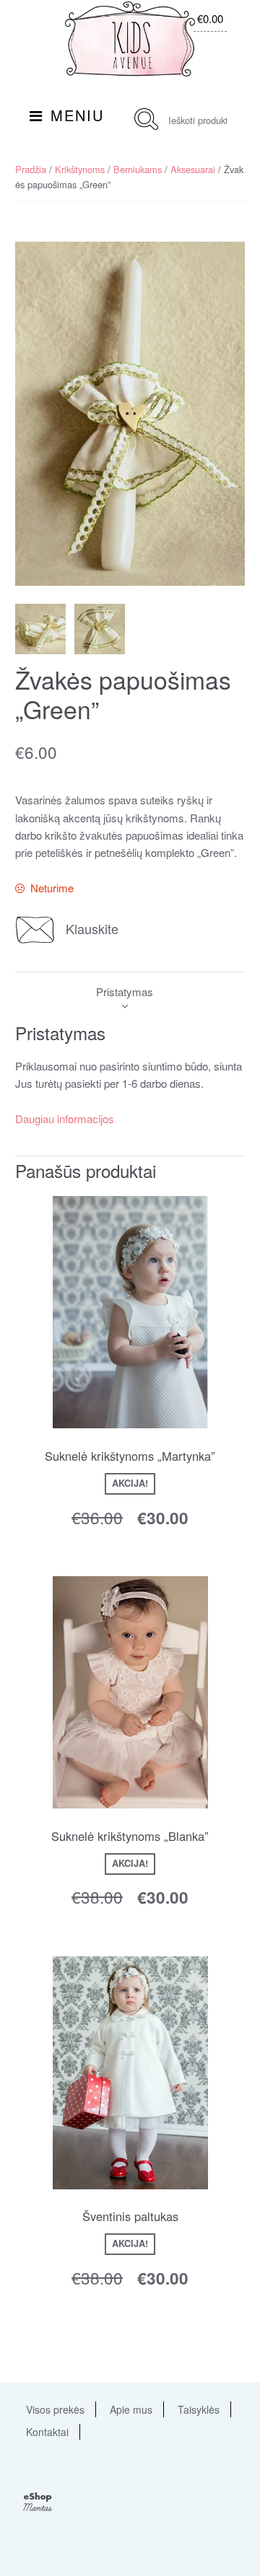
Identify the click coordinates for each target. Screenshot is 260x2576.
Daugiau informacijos (65, 1118)
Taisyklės (199, 2409)
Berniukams (138, 169)
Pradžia (31, 169)
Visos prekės (55, 2409)
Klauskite (92, 928)
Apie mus (131, 2409)
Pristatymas (125, 992)
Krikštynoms (80, 169)
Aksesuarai (193, 169)
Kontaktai (47, 2432)
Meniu (77, 115)
